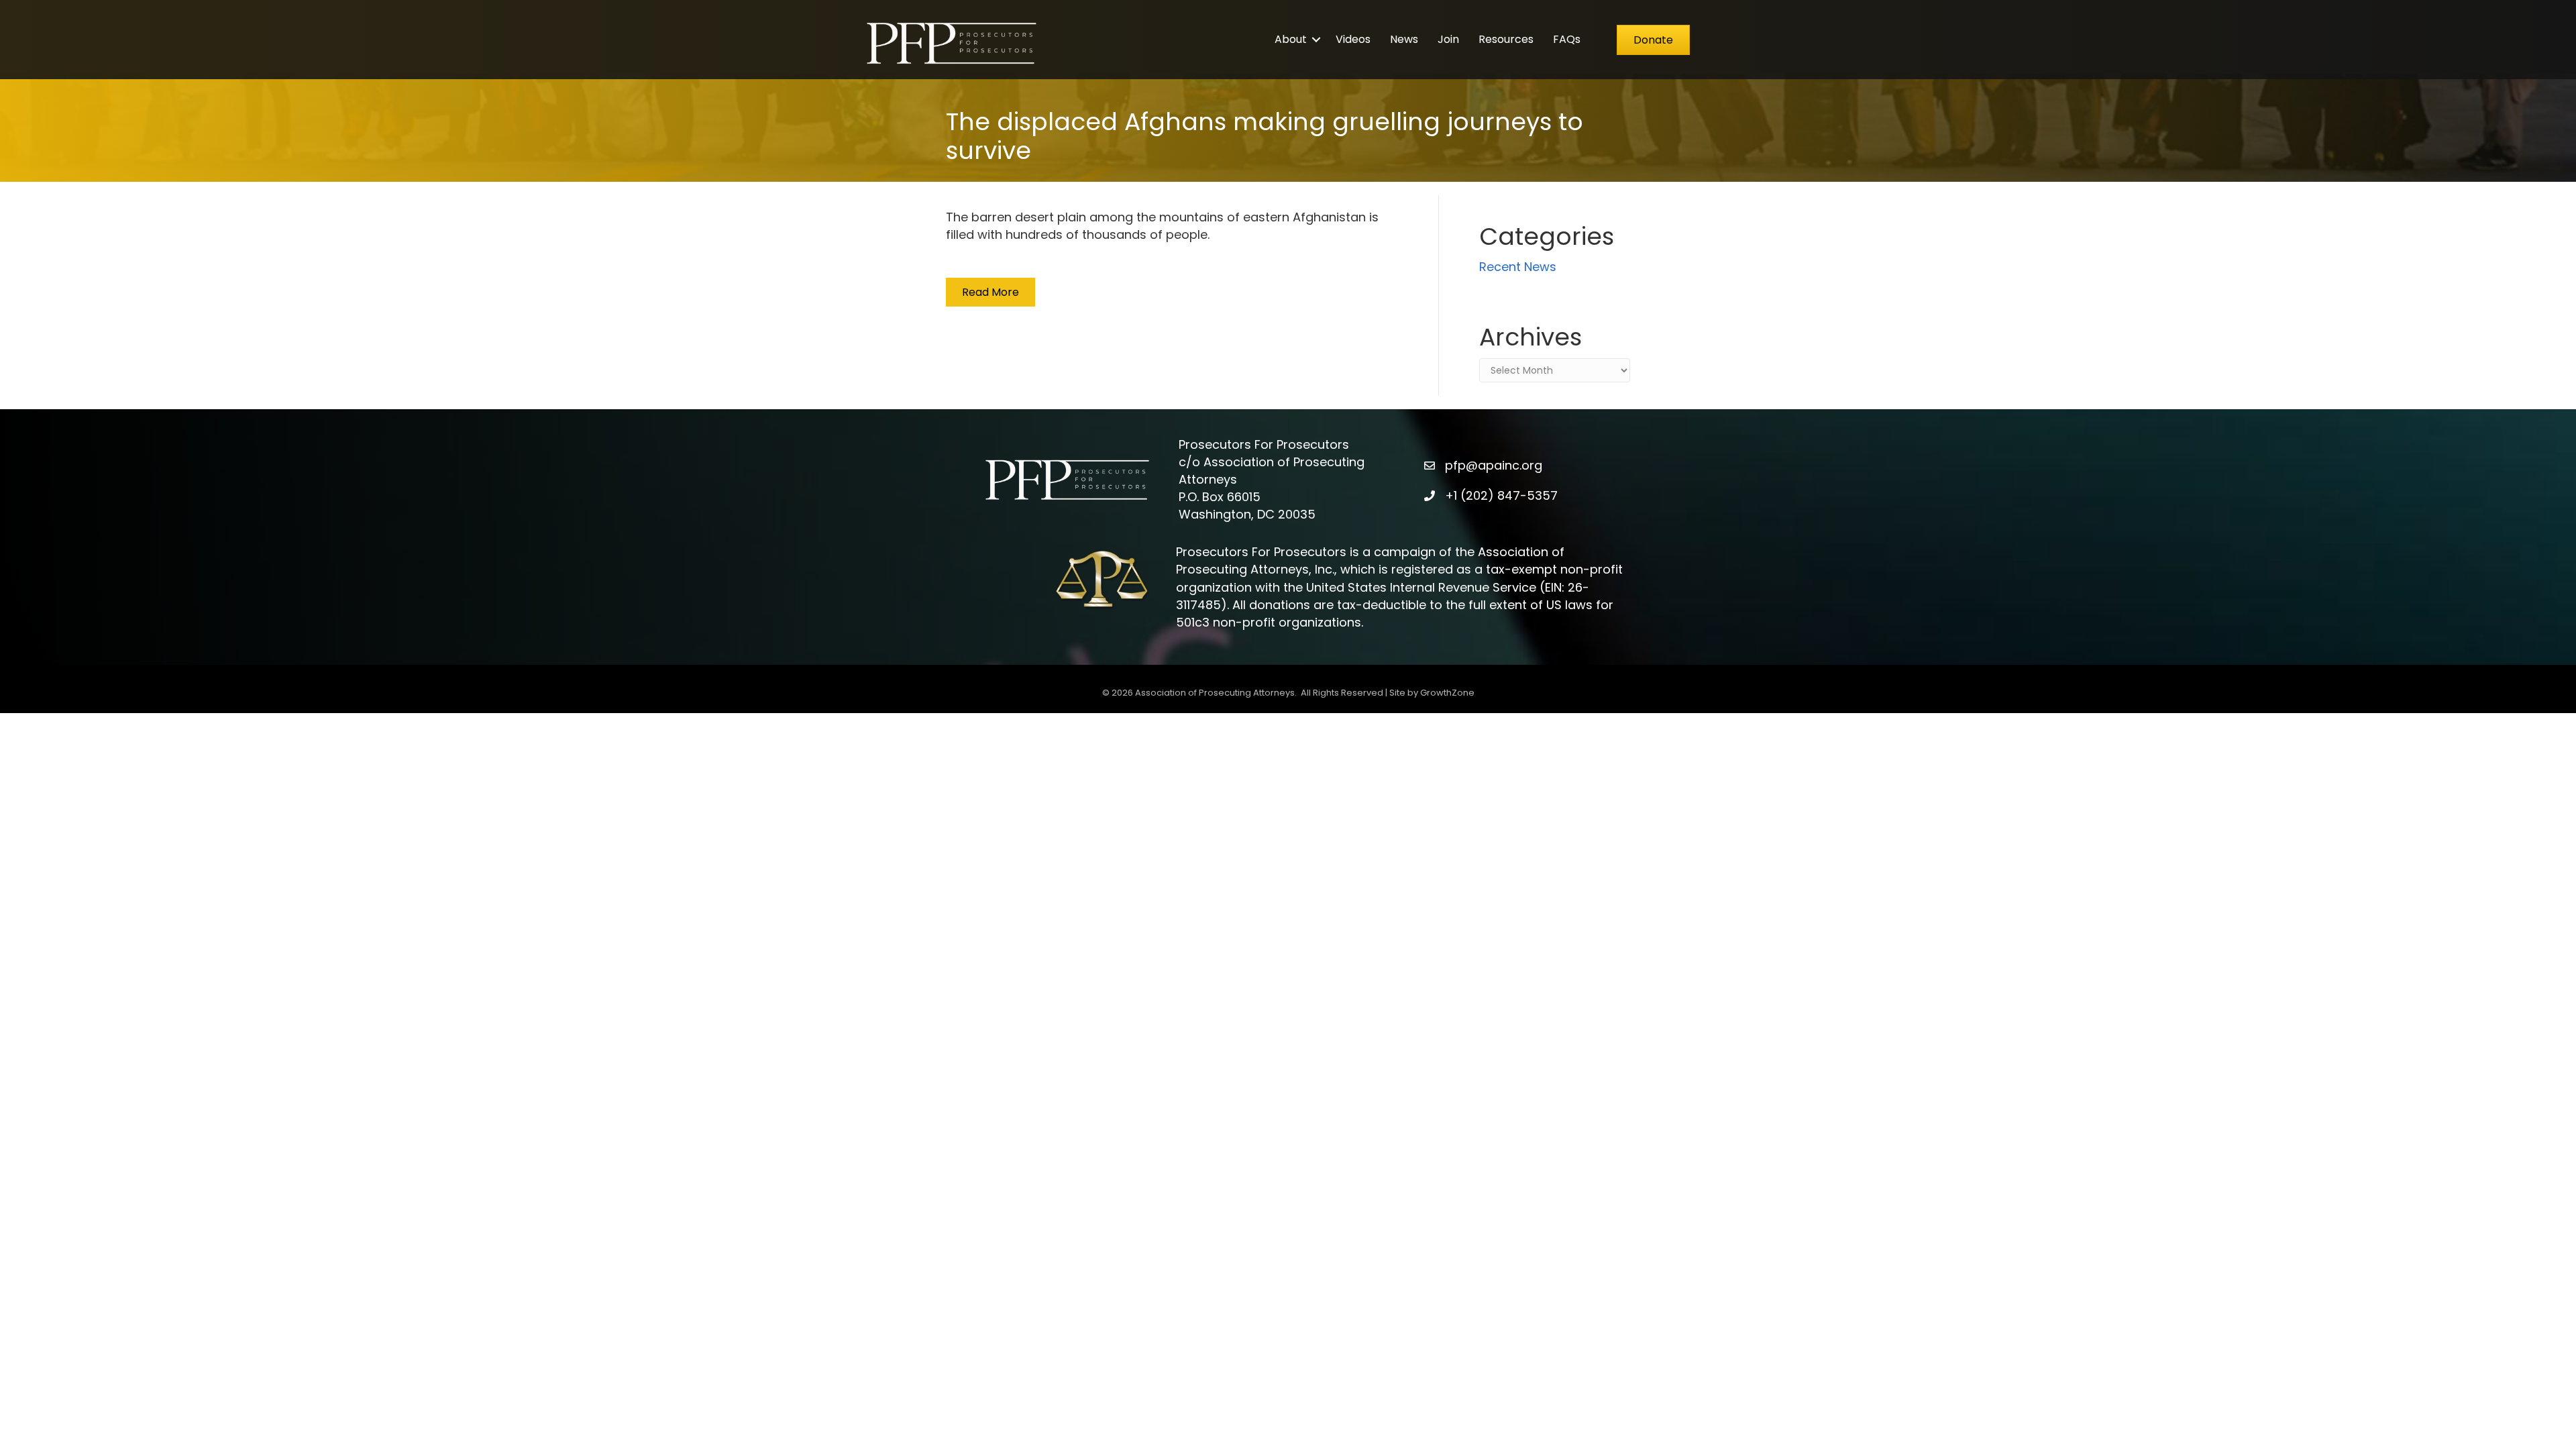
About (1291, 39)
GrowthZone (1447, 693)
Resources (1506, 39)
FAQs (1567, 39)
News (1404, 39)
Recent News (1518, 267)
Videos (1353, 39)
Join (1448, 39)
